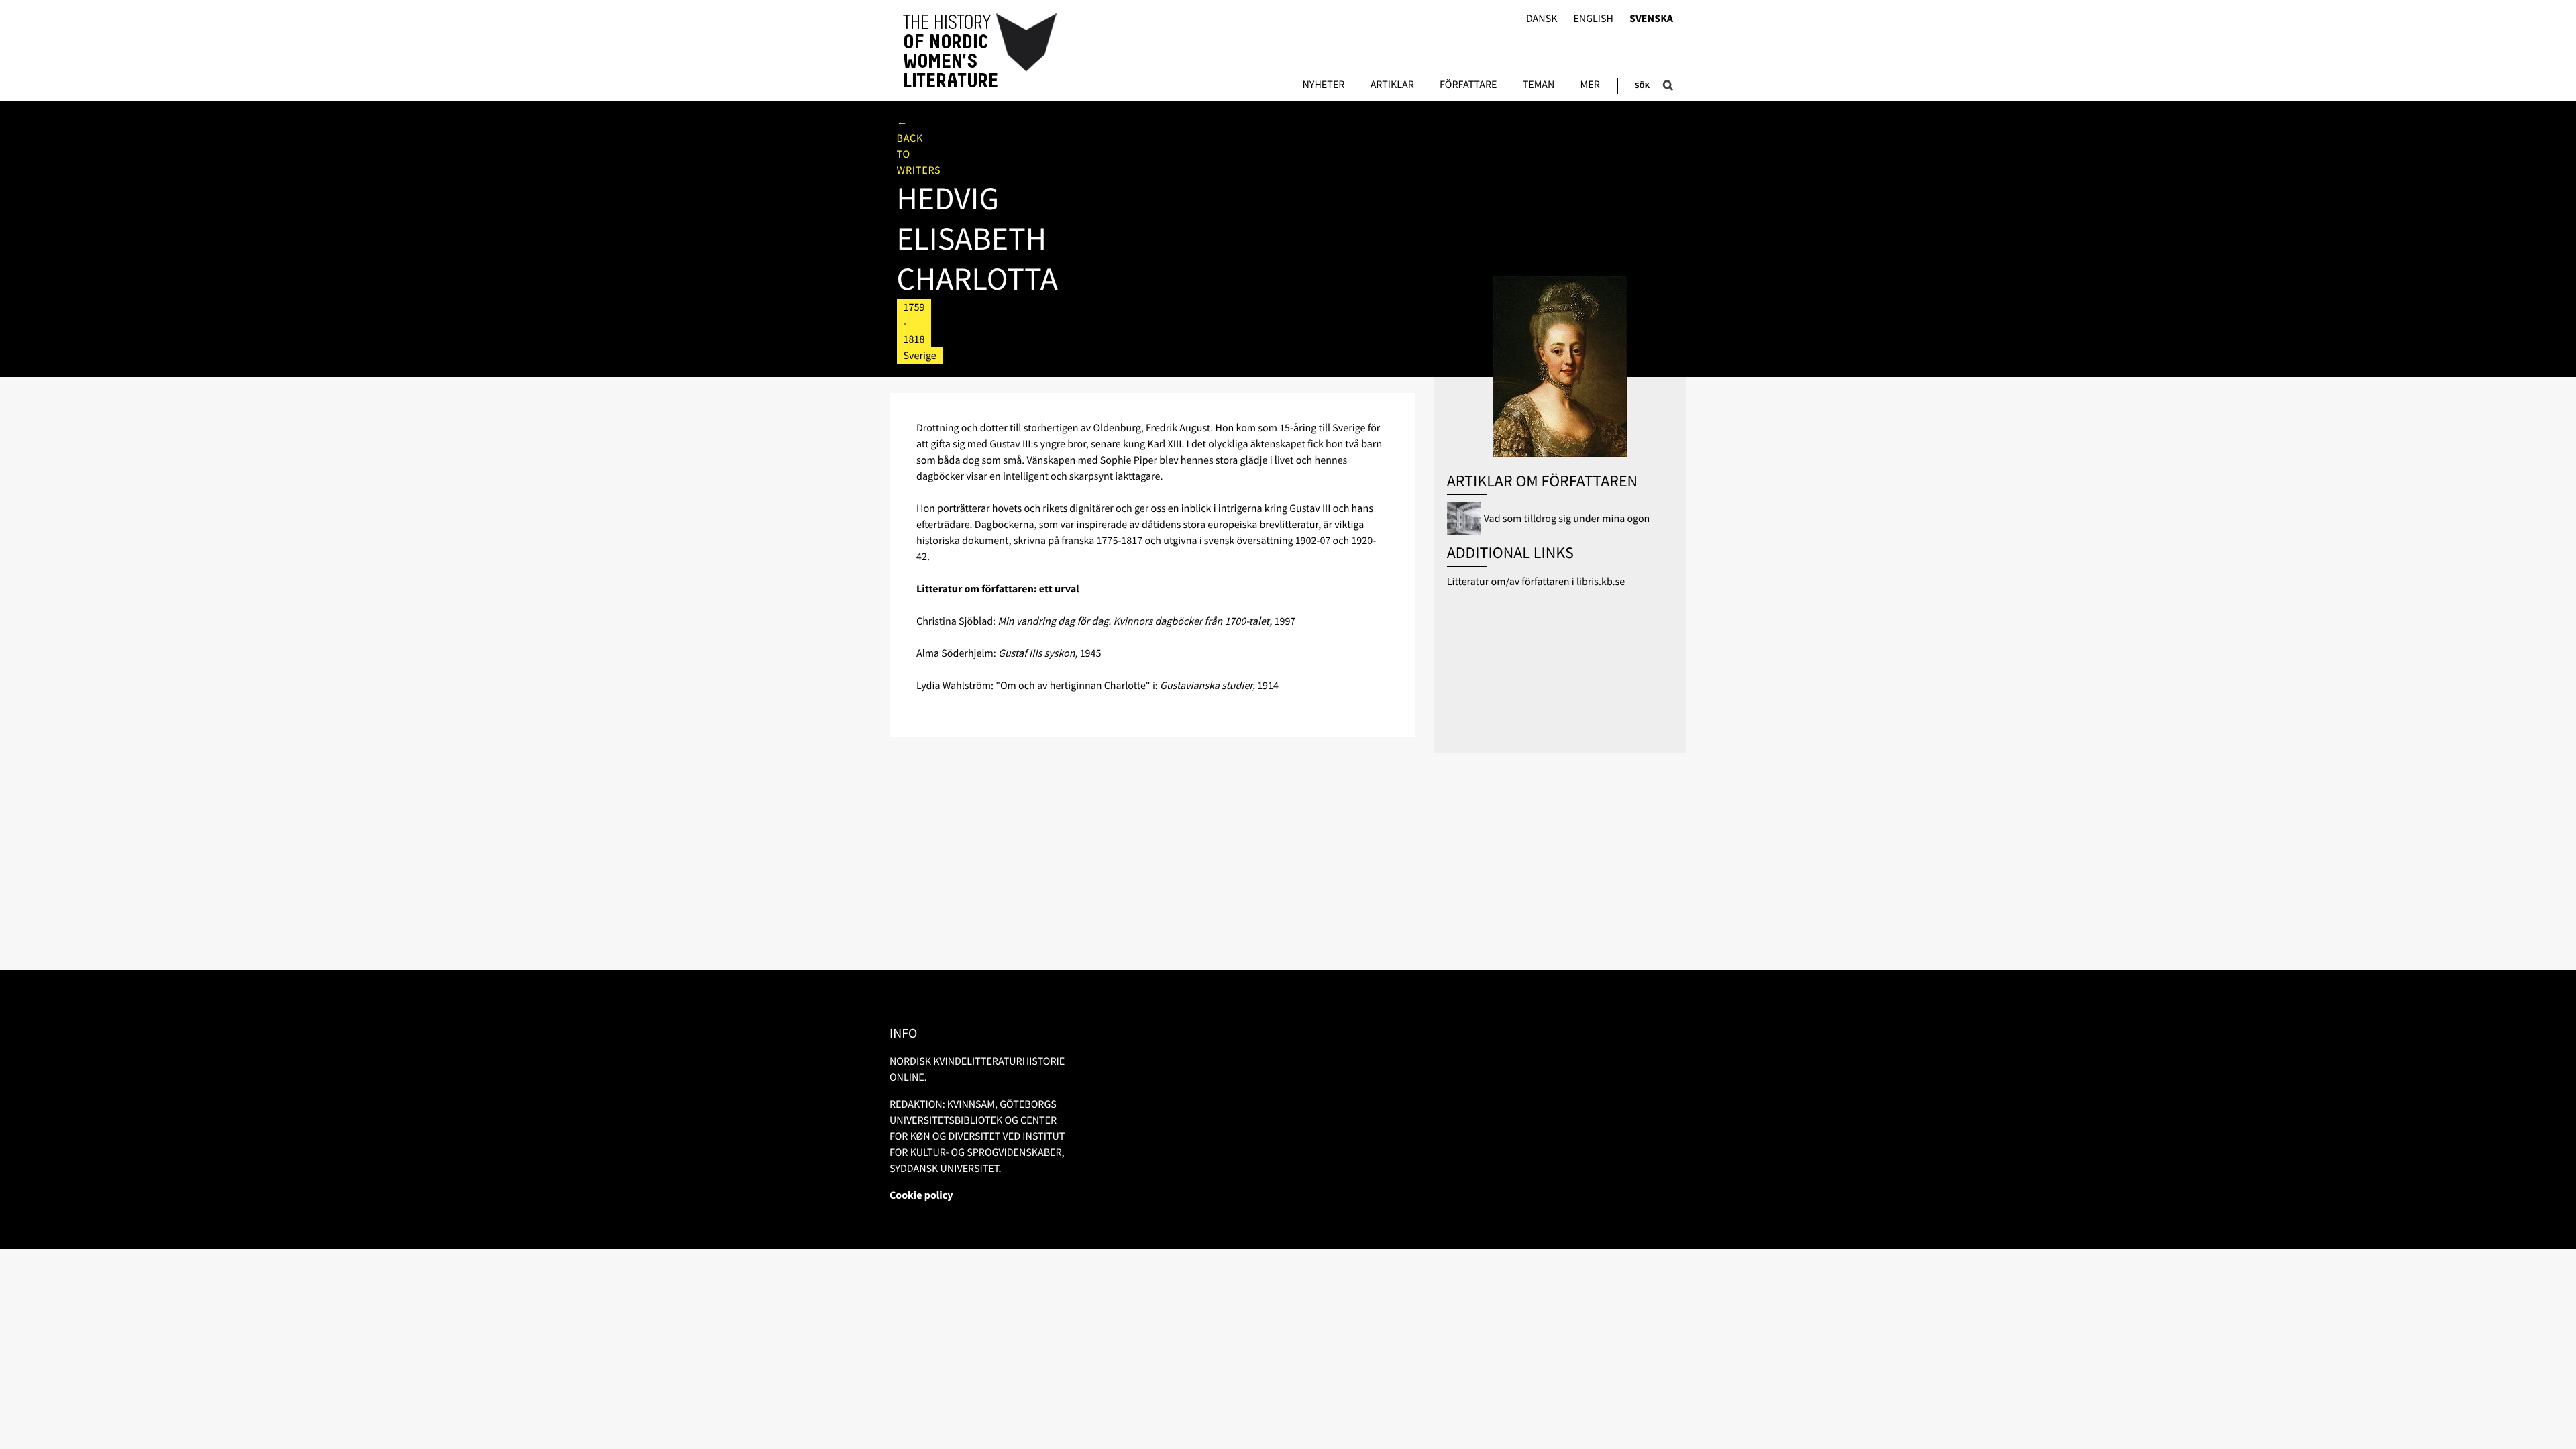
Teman (1539, 85)
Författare (1468, 85)
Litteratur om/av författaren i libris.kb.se (1536, 582)
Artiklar (1392, 85)
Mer (1590, 85)
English (1593, 19)
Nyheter (1323, 85)
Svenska (1651, 19)
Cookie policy (921, 1195)
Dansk (1542, 19)
